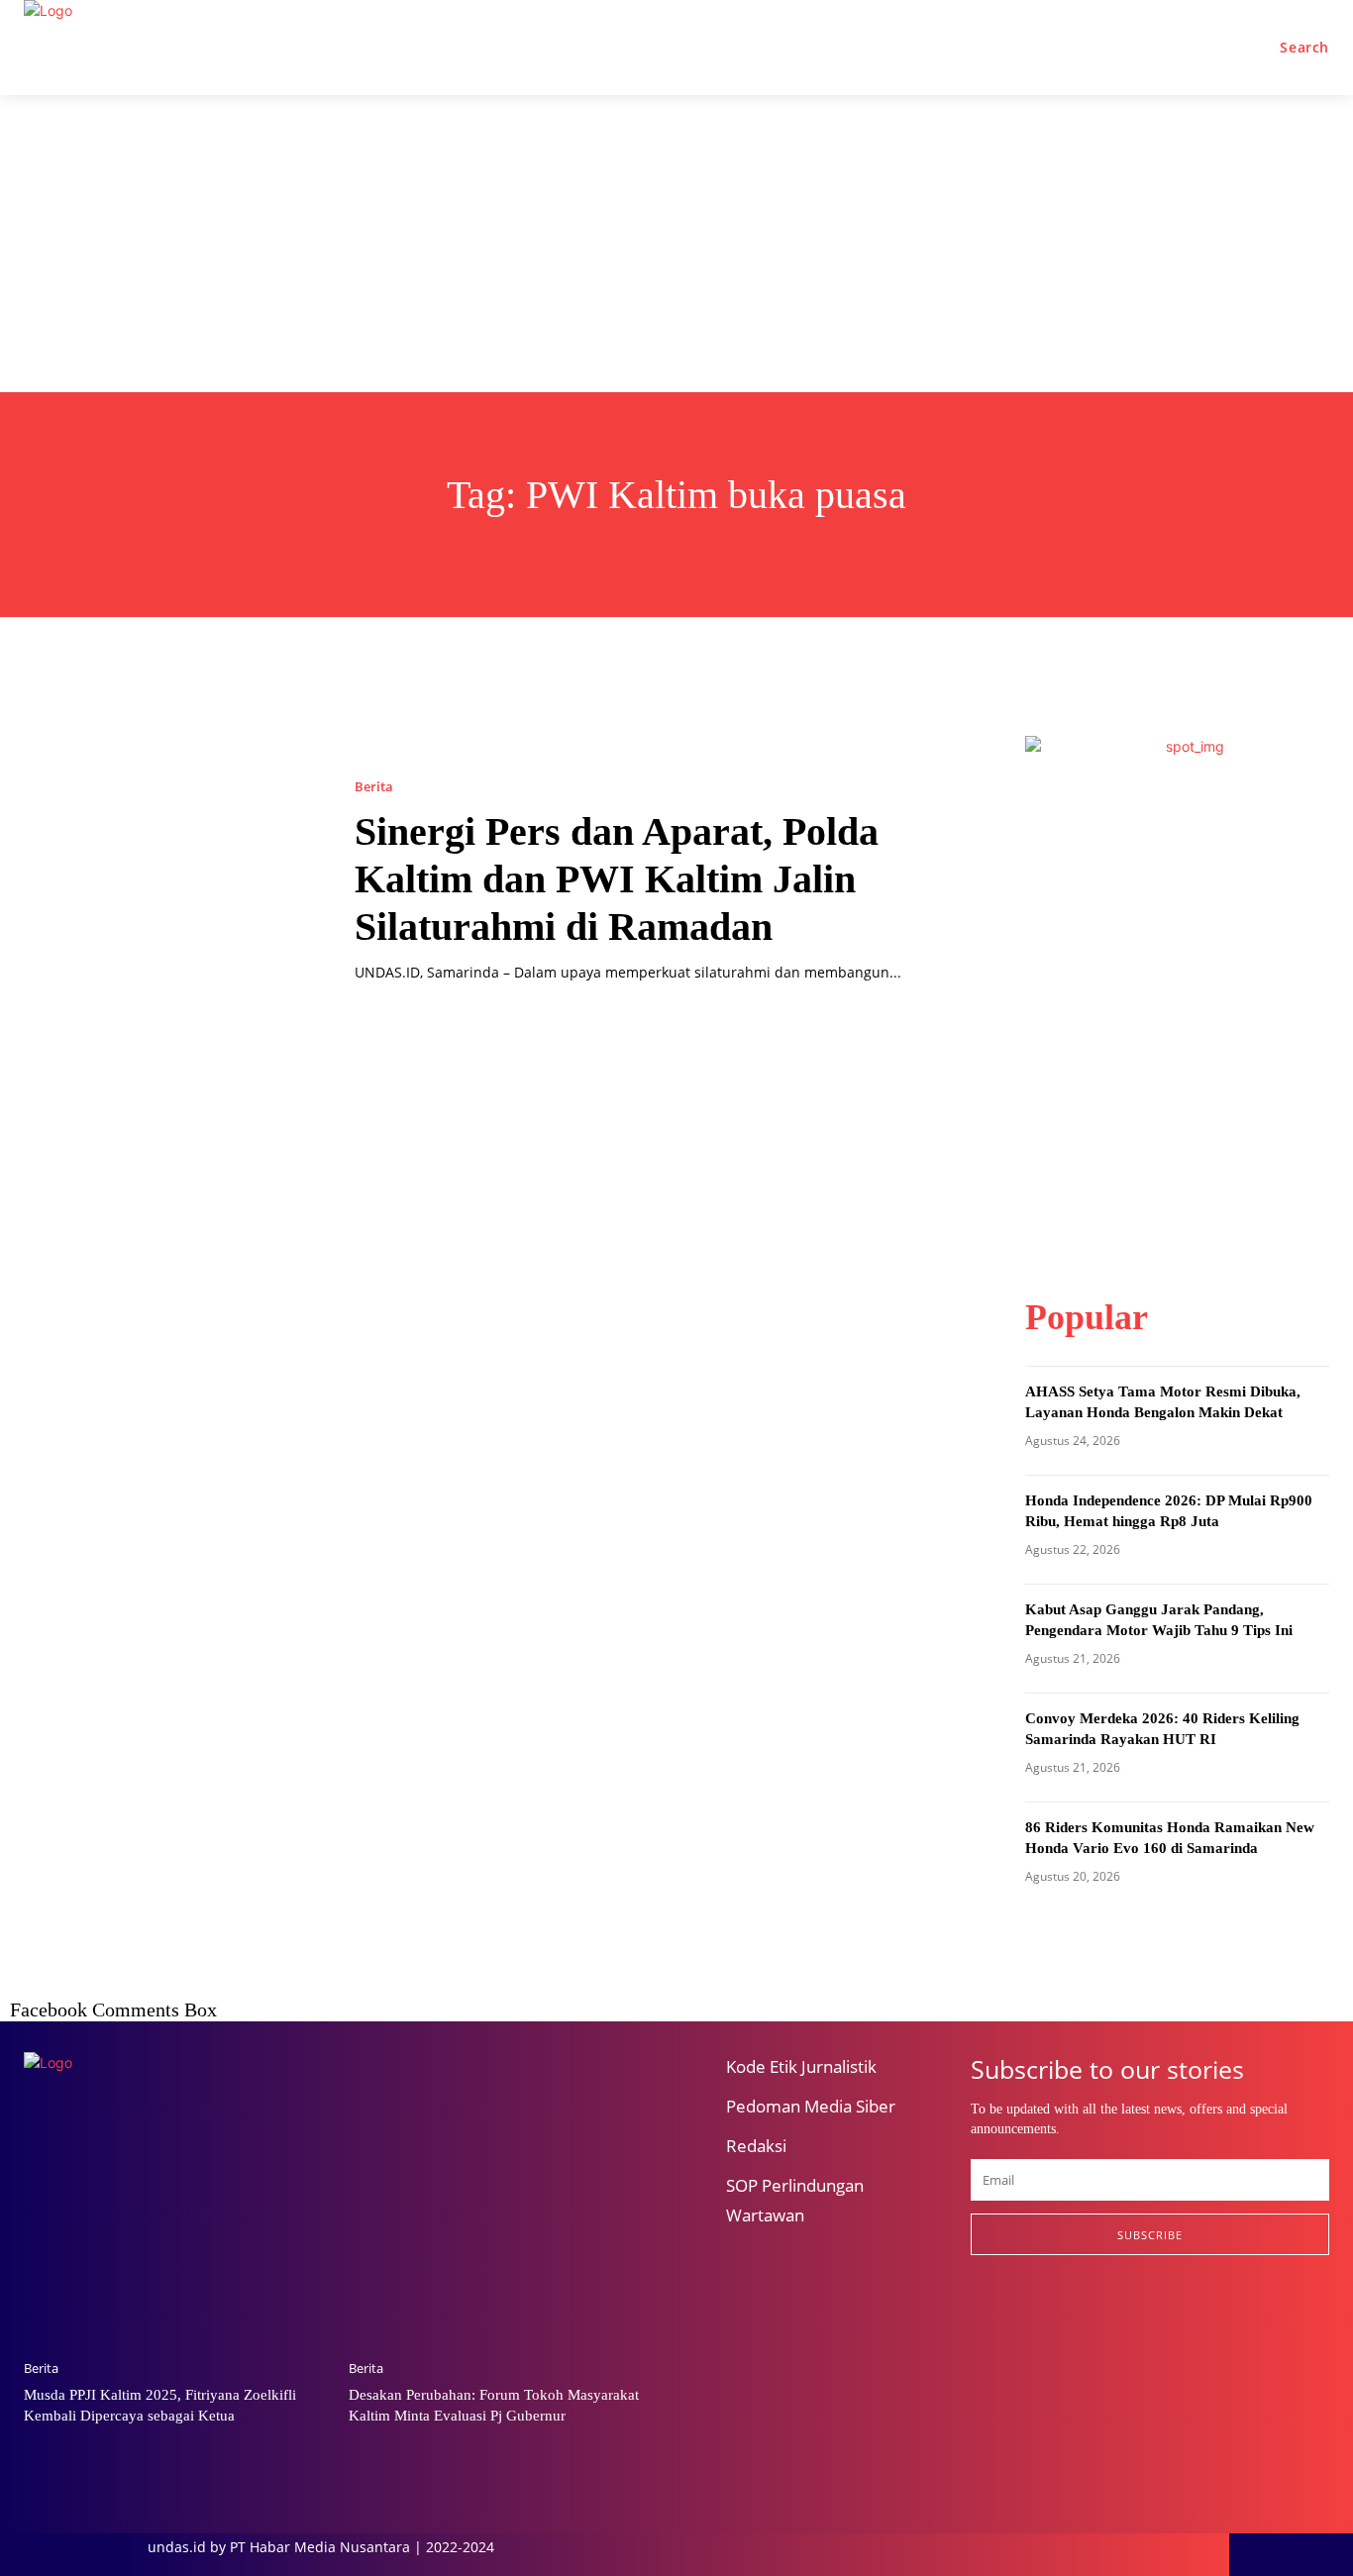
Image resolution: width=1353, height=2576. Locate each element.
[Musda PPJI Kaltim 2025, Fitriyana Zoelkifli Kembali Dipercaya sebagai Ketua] (176, 2236)
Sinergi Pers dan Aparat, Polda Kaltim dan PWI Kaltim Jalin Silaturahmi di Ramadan (617, 879)
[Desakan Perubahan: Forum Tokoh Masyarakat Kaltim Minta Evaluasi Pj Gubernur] (501, 2236)
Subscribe (1150, 2235)
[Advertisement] (676, 244)
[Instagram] (1030, 2320)
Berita (374, 787)
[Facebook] (979, 2320)
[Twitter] (1080, 2320)
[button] (1304, 48)
